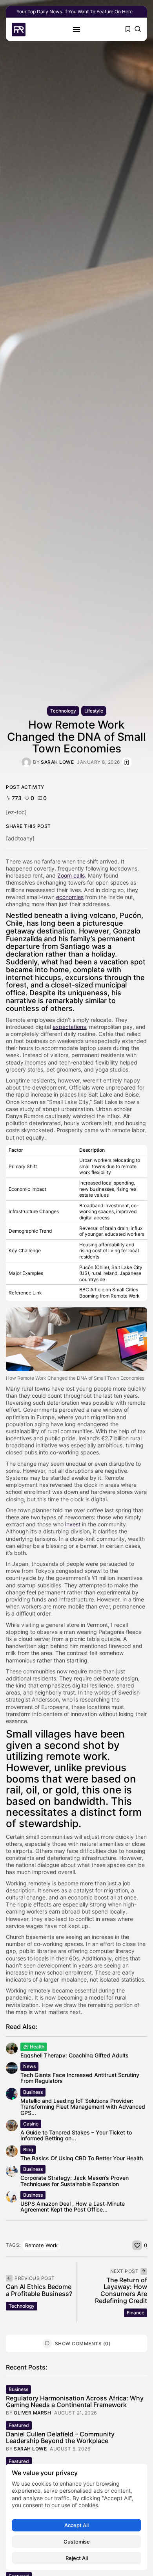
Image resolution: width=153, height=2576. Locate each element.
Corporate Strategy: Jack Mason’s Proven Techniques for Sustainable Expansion (75, 2181)
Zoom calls (71, 875)
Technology (63, 711)
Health (37, 2047)
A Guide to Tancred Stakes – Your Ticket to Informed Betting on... (76, 2135)
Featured (19, 2425)
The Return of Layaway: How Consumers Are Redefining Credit (121, 2290)
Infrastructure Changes (34, 1211)
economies (70, 897)
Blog (28, 2150)
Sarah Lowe (57, 762)
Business (33, 2092)
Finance (136, 2313)
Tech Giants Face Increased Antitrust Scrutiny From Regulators (80, 2078)
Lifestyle (94, 711)
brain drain (117, 1228)
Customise (77, 2542)
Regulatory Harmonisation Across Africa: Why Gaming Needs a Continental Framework (75, 2402)
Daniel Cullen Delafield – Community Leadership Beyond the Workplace (60, 2438)
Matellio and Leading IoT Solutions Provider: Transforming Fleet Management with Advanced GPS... (83, 2107)
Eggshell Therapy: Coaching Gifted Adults (75, 2055)
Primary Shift (23, 1166)
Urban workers (95, 1160)
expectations (69, 1027)
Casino (31, 2124)
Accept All (76, 2525)
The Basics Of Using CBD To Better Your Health (82, 2158)
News (29, 2066)
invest (73, 1524)
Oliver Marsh (32, 2413)
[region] (76, 2517)
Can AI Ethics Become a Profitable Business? (39, 2290)
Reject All (77, 2558)
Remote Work (41, 2245)
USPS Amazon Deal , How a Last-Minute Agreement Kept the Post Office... (73, 2206)
